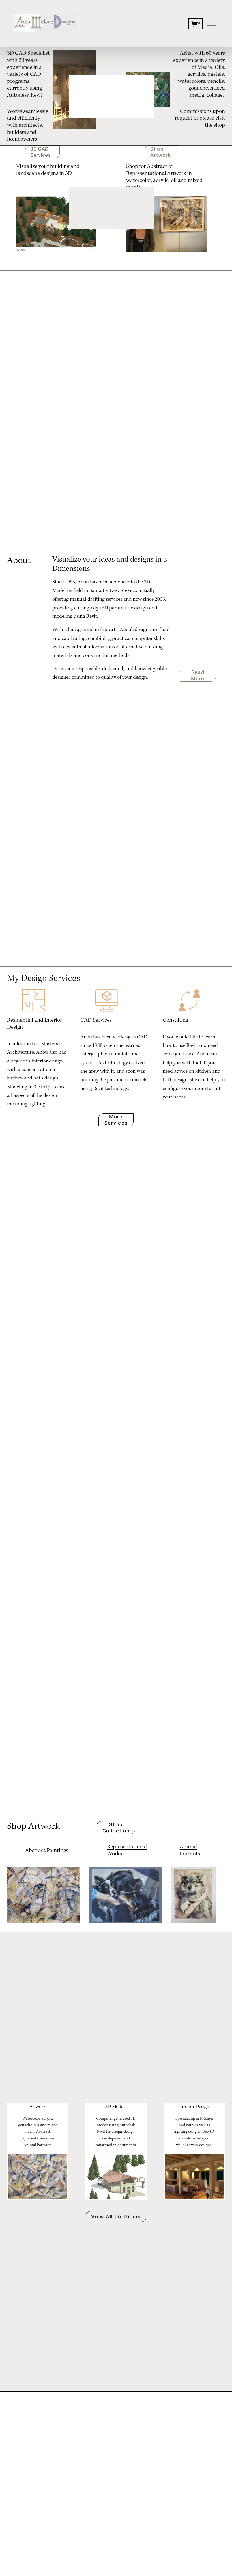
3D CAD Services (40, 152)
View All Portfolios (116, 2217)
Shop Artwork (161, 152)
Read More (198, 675)
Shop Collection (116, 1828)
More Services (116, 1120)
